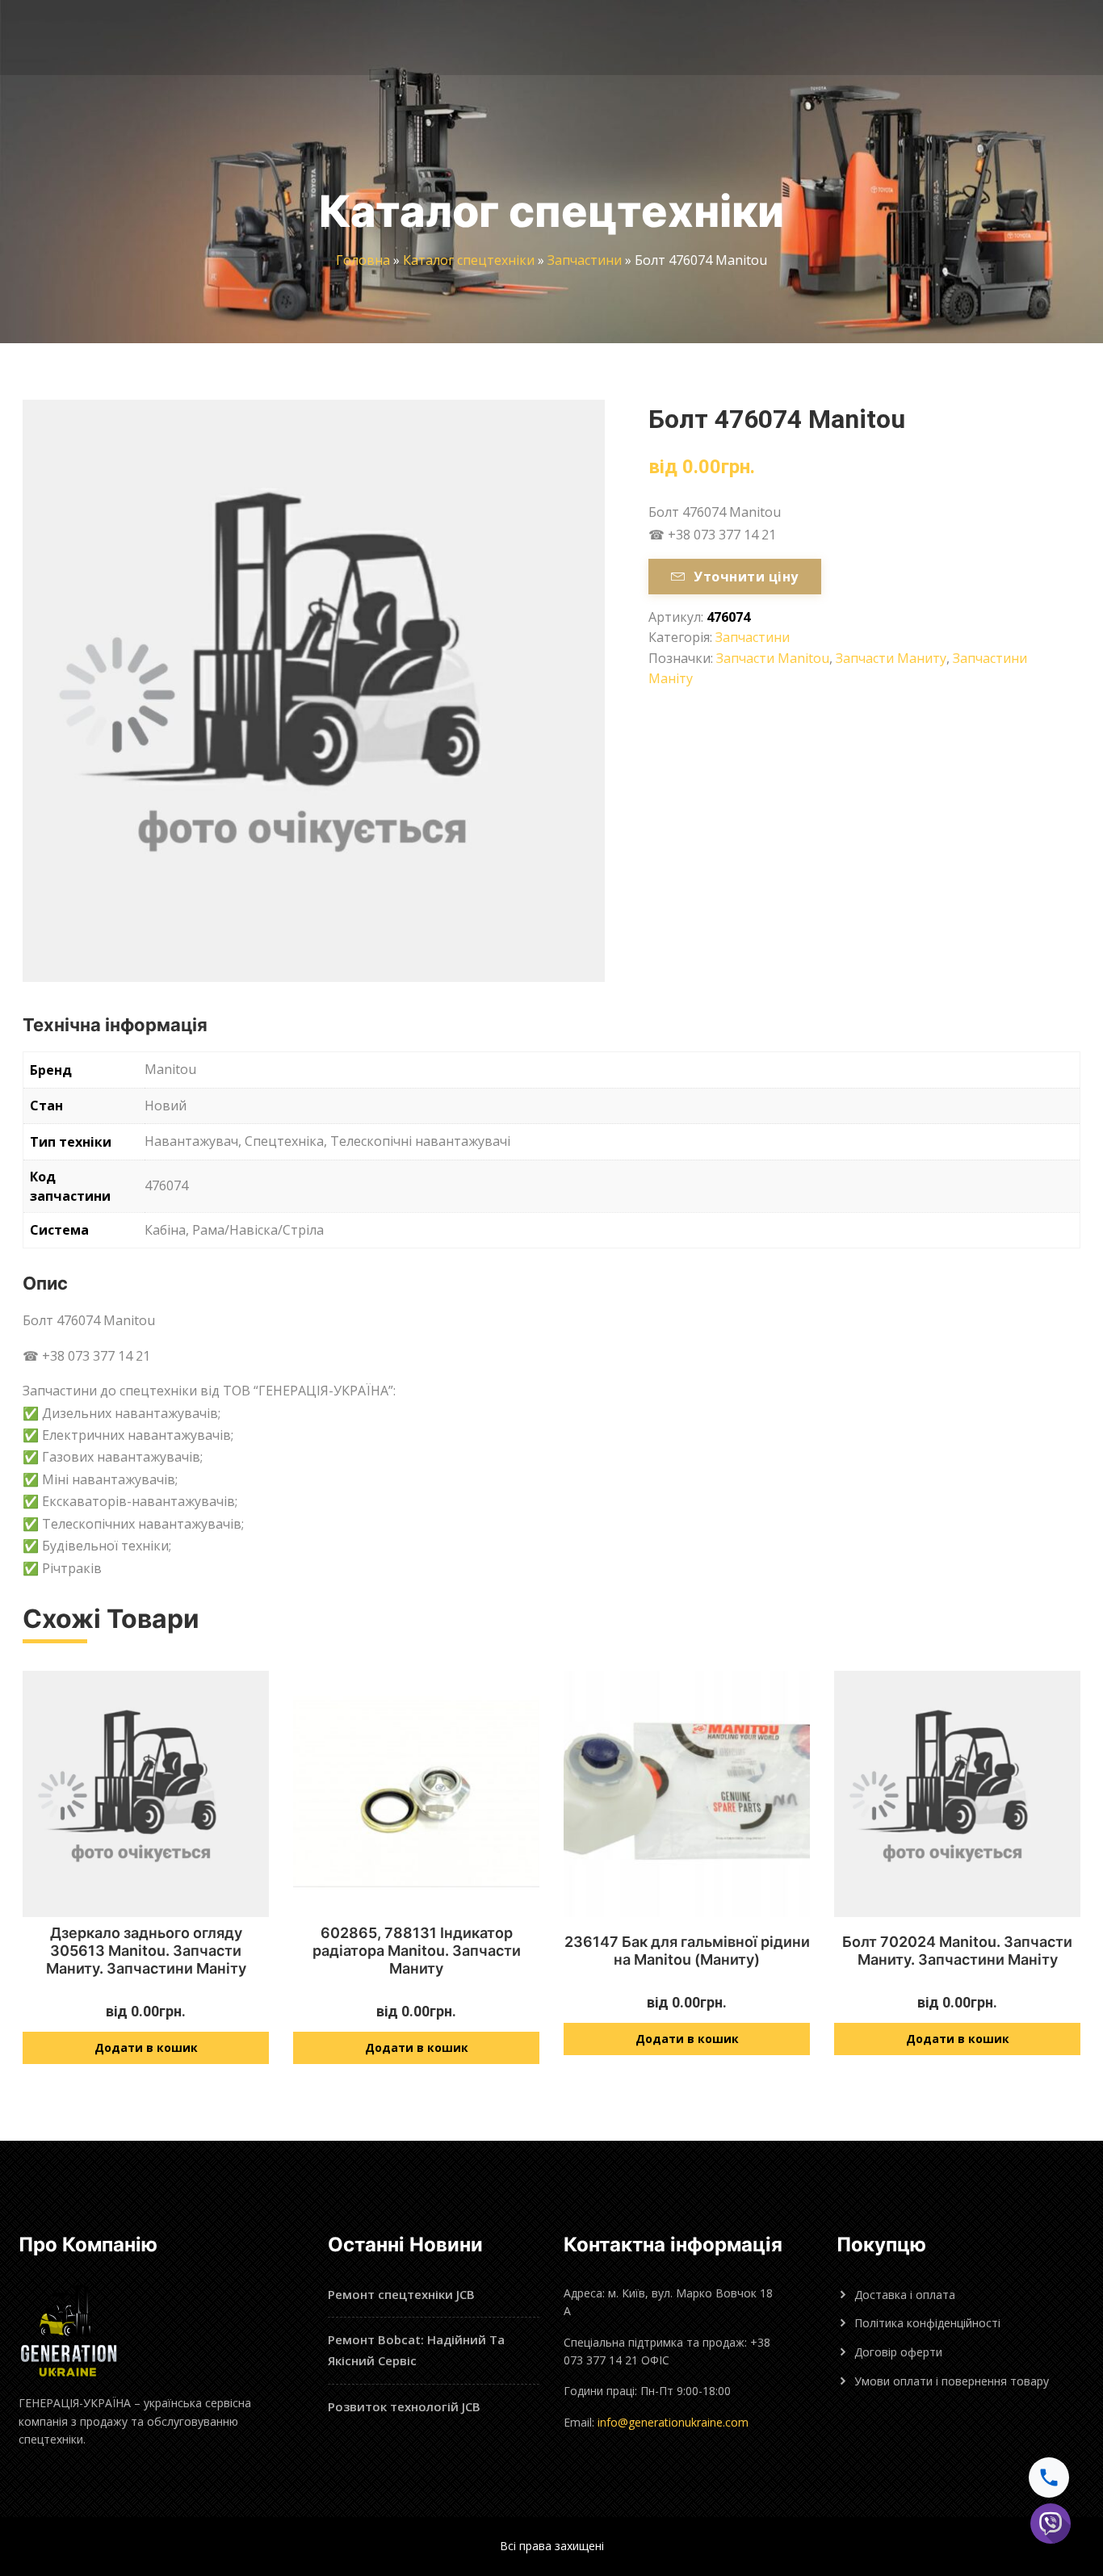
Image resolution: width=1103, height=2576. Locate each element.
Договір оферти (898, 2352)
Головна (363, 260)
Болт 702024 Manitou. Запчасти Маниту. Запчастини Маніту (957, 1951)
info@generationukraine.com (673, 2422)
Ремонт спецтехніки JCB (401, 2294)
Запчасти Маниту (891, 658)
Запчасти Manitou (773, 658)
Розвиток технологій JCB (404, 2406)
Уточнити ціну (746, 577)
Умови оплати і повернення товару (952, 2381)
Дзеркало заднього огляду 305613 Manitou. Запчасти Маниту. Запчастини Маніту (146, 1950)
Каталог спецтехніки (469, 260)
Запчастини (585, 260)
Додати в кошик (146, 2047)
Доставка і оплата (905, 2295)
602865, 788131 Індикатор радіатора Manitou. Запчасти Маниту (417, 1950)
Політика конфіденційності (927, 2323)
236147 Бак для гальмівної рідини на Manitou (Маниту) (687, 1951)
